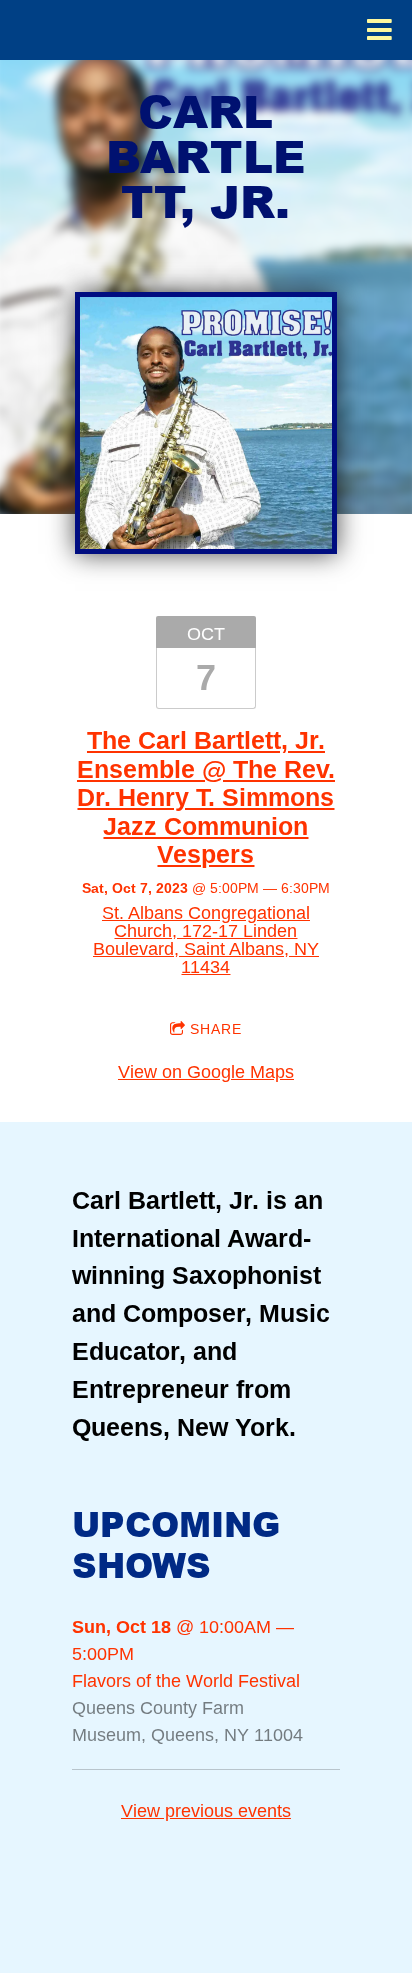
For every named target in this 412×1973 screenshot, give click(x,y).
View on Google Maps (206, 1072)
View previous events (206, 1811)
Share (216, 1029)
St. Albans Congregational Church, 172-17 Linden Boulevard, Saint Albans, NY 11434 (206, 940)
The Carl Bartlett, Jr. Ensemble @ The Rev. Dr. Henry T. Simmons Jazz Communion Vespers (206, 797)
